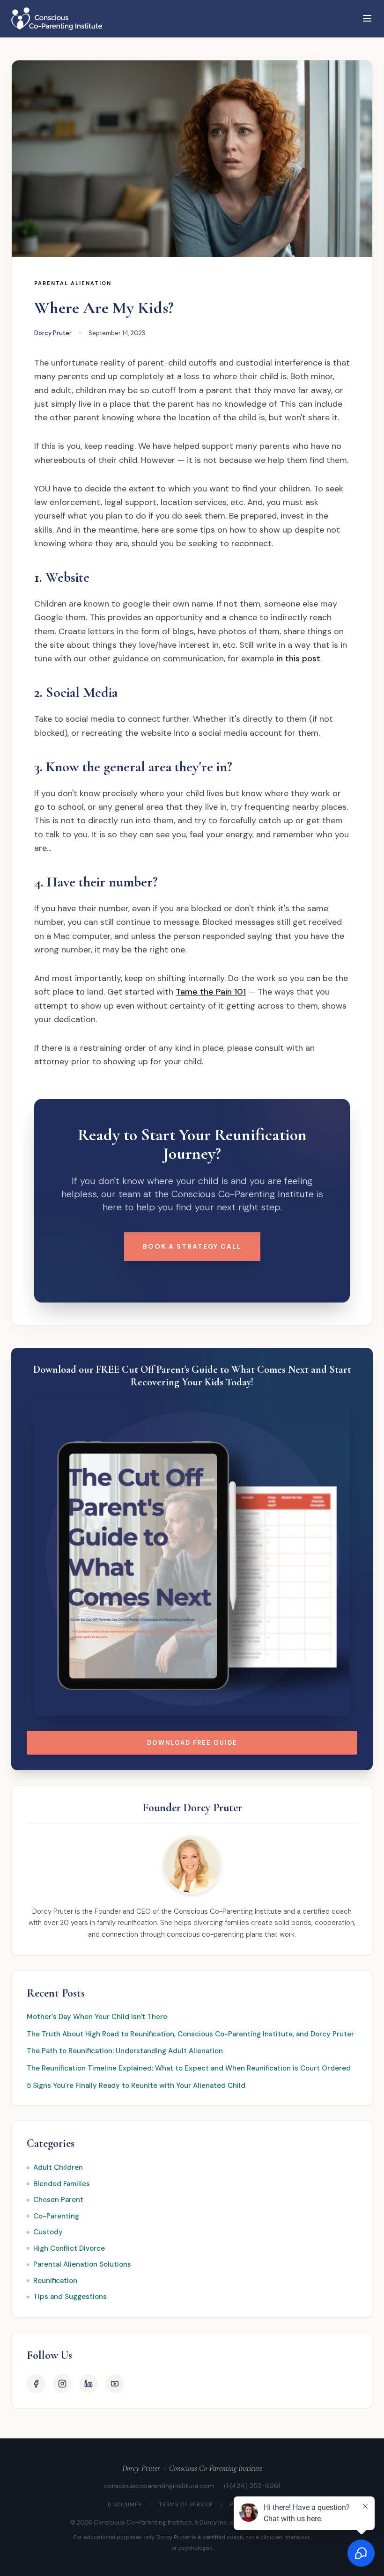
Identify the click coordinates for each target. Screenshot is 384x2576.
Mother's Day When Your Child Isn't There (97, 2017)
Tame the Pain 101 (211, 992)
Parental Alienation (73, 283)
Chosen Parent (58, 2200)
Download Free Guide (192, 1743)
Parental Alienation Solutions (82, 2264)
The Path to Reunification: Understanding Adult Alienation (125, 2051)
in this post (298, 659)
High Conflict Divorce (69, 2248)
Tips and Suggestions (70, 2297)
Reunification (55, 2281)
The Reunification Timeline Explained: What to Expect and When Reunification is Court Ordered (189, 2068)
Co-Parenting (56, 2216)
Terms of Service (186, 2504)
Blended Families (62, 2184)
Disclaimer (125, 2504)
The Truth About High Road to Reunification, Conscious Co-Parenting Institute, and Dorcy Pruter (190, 2034)
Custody (48, 2232)
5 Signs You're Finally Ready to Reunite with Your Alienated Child (136, 2086)
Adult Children (58, 2167)
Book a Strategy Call (192, 1246)
